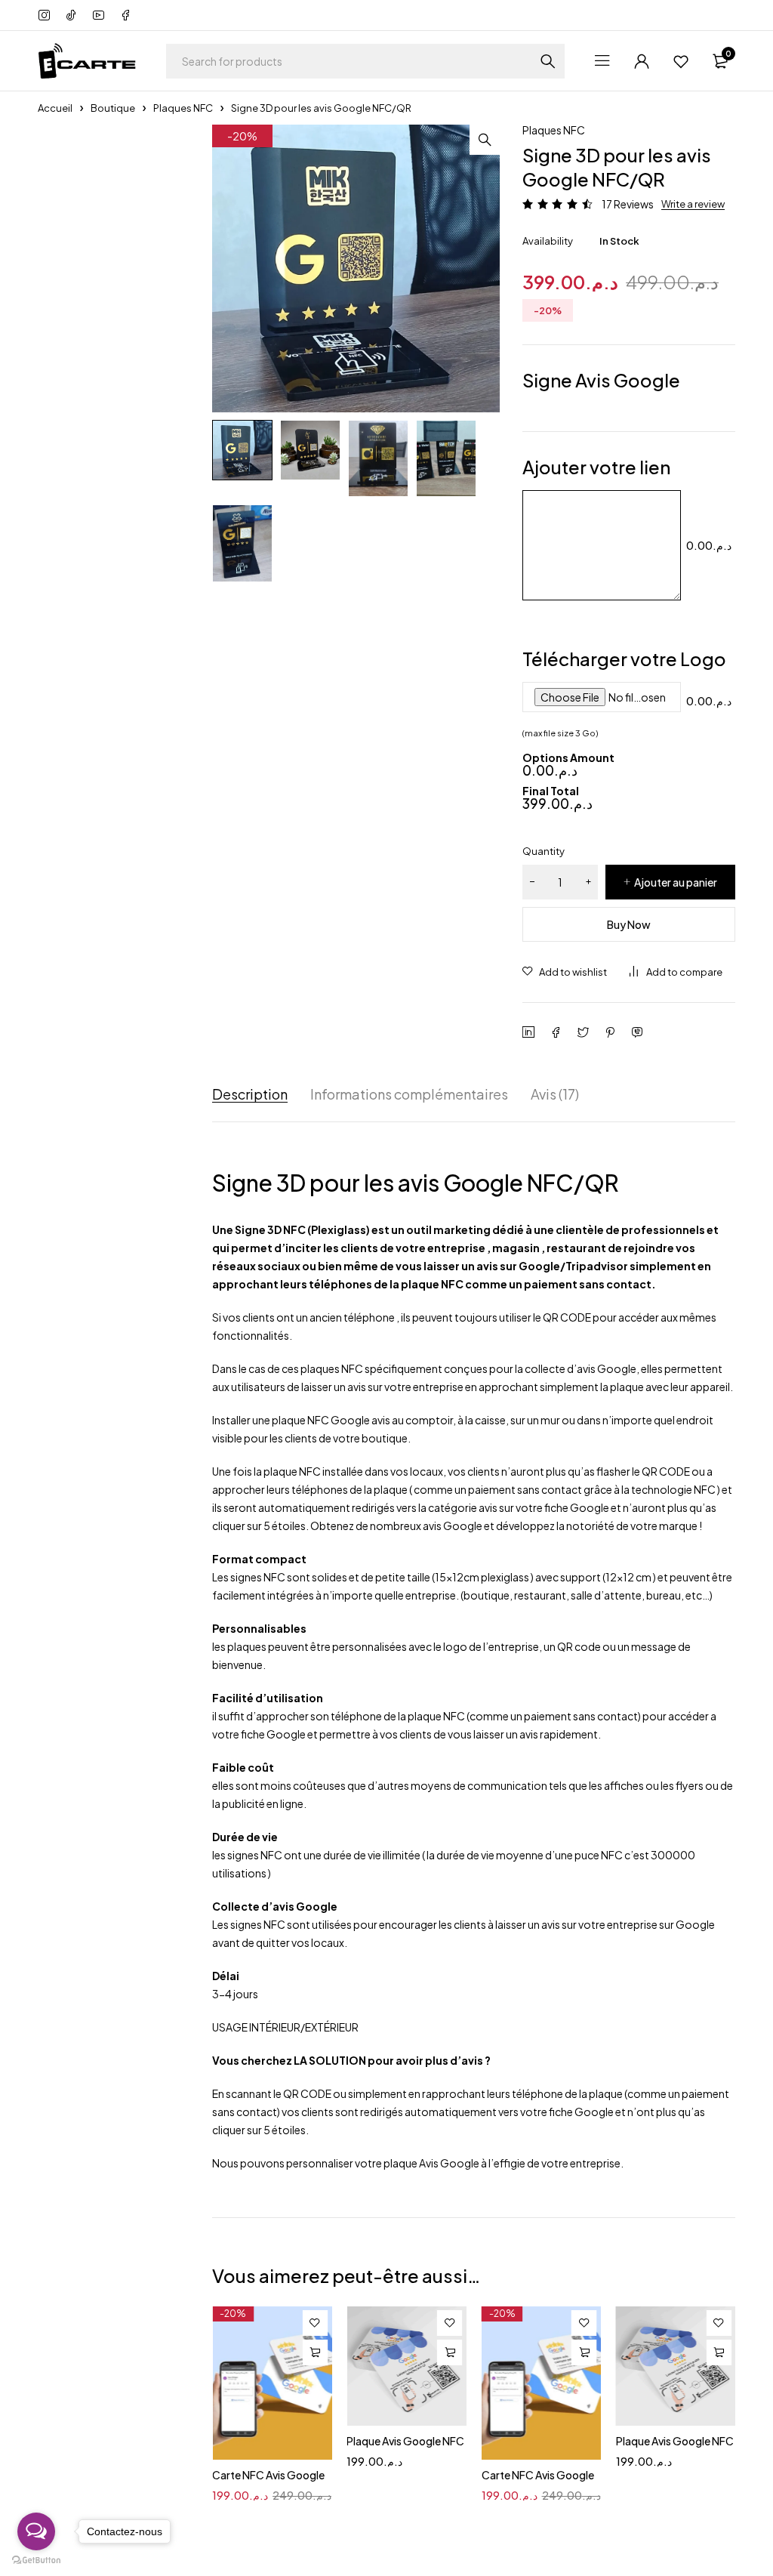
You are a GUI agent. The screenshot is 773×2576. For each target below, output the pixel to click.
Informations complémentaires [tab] (409, 1094)
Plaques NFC (183, 108)
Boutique (113, 108)
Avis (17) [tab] (555, 1094)
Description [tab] (250, 1094)
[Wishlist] (681, 61)
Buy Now (629, 924)
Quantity (544, 851)
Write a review (693, 204)
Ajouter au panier (676, 882)
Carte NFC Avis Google (268, 2475)
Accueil (55, 108)
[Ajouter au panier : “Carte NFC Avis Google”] (315, 2352)
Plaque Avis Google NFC (405, 2441)
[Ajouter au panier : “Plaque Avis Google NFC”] (450, 2352)
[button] (485, 140)
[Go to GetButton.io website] (36, 2561)
